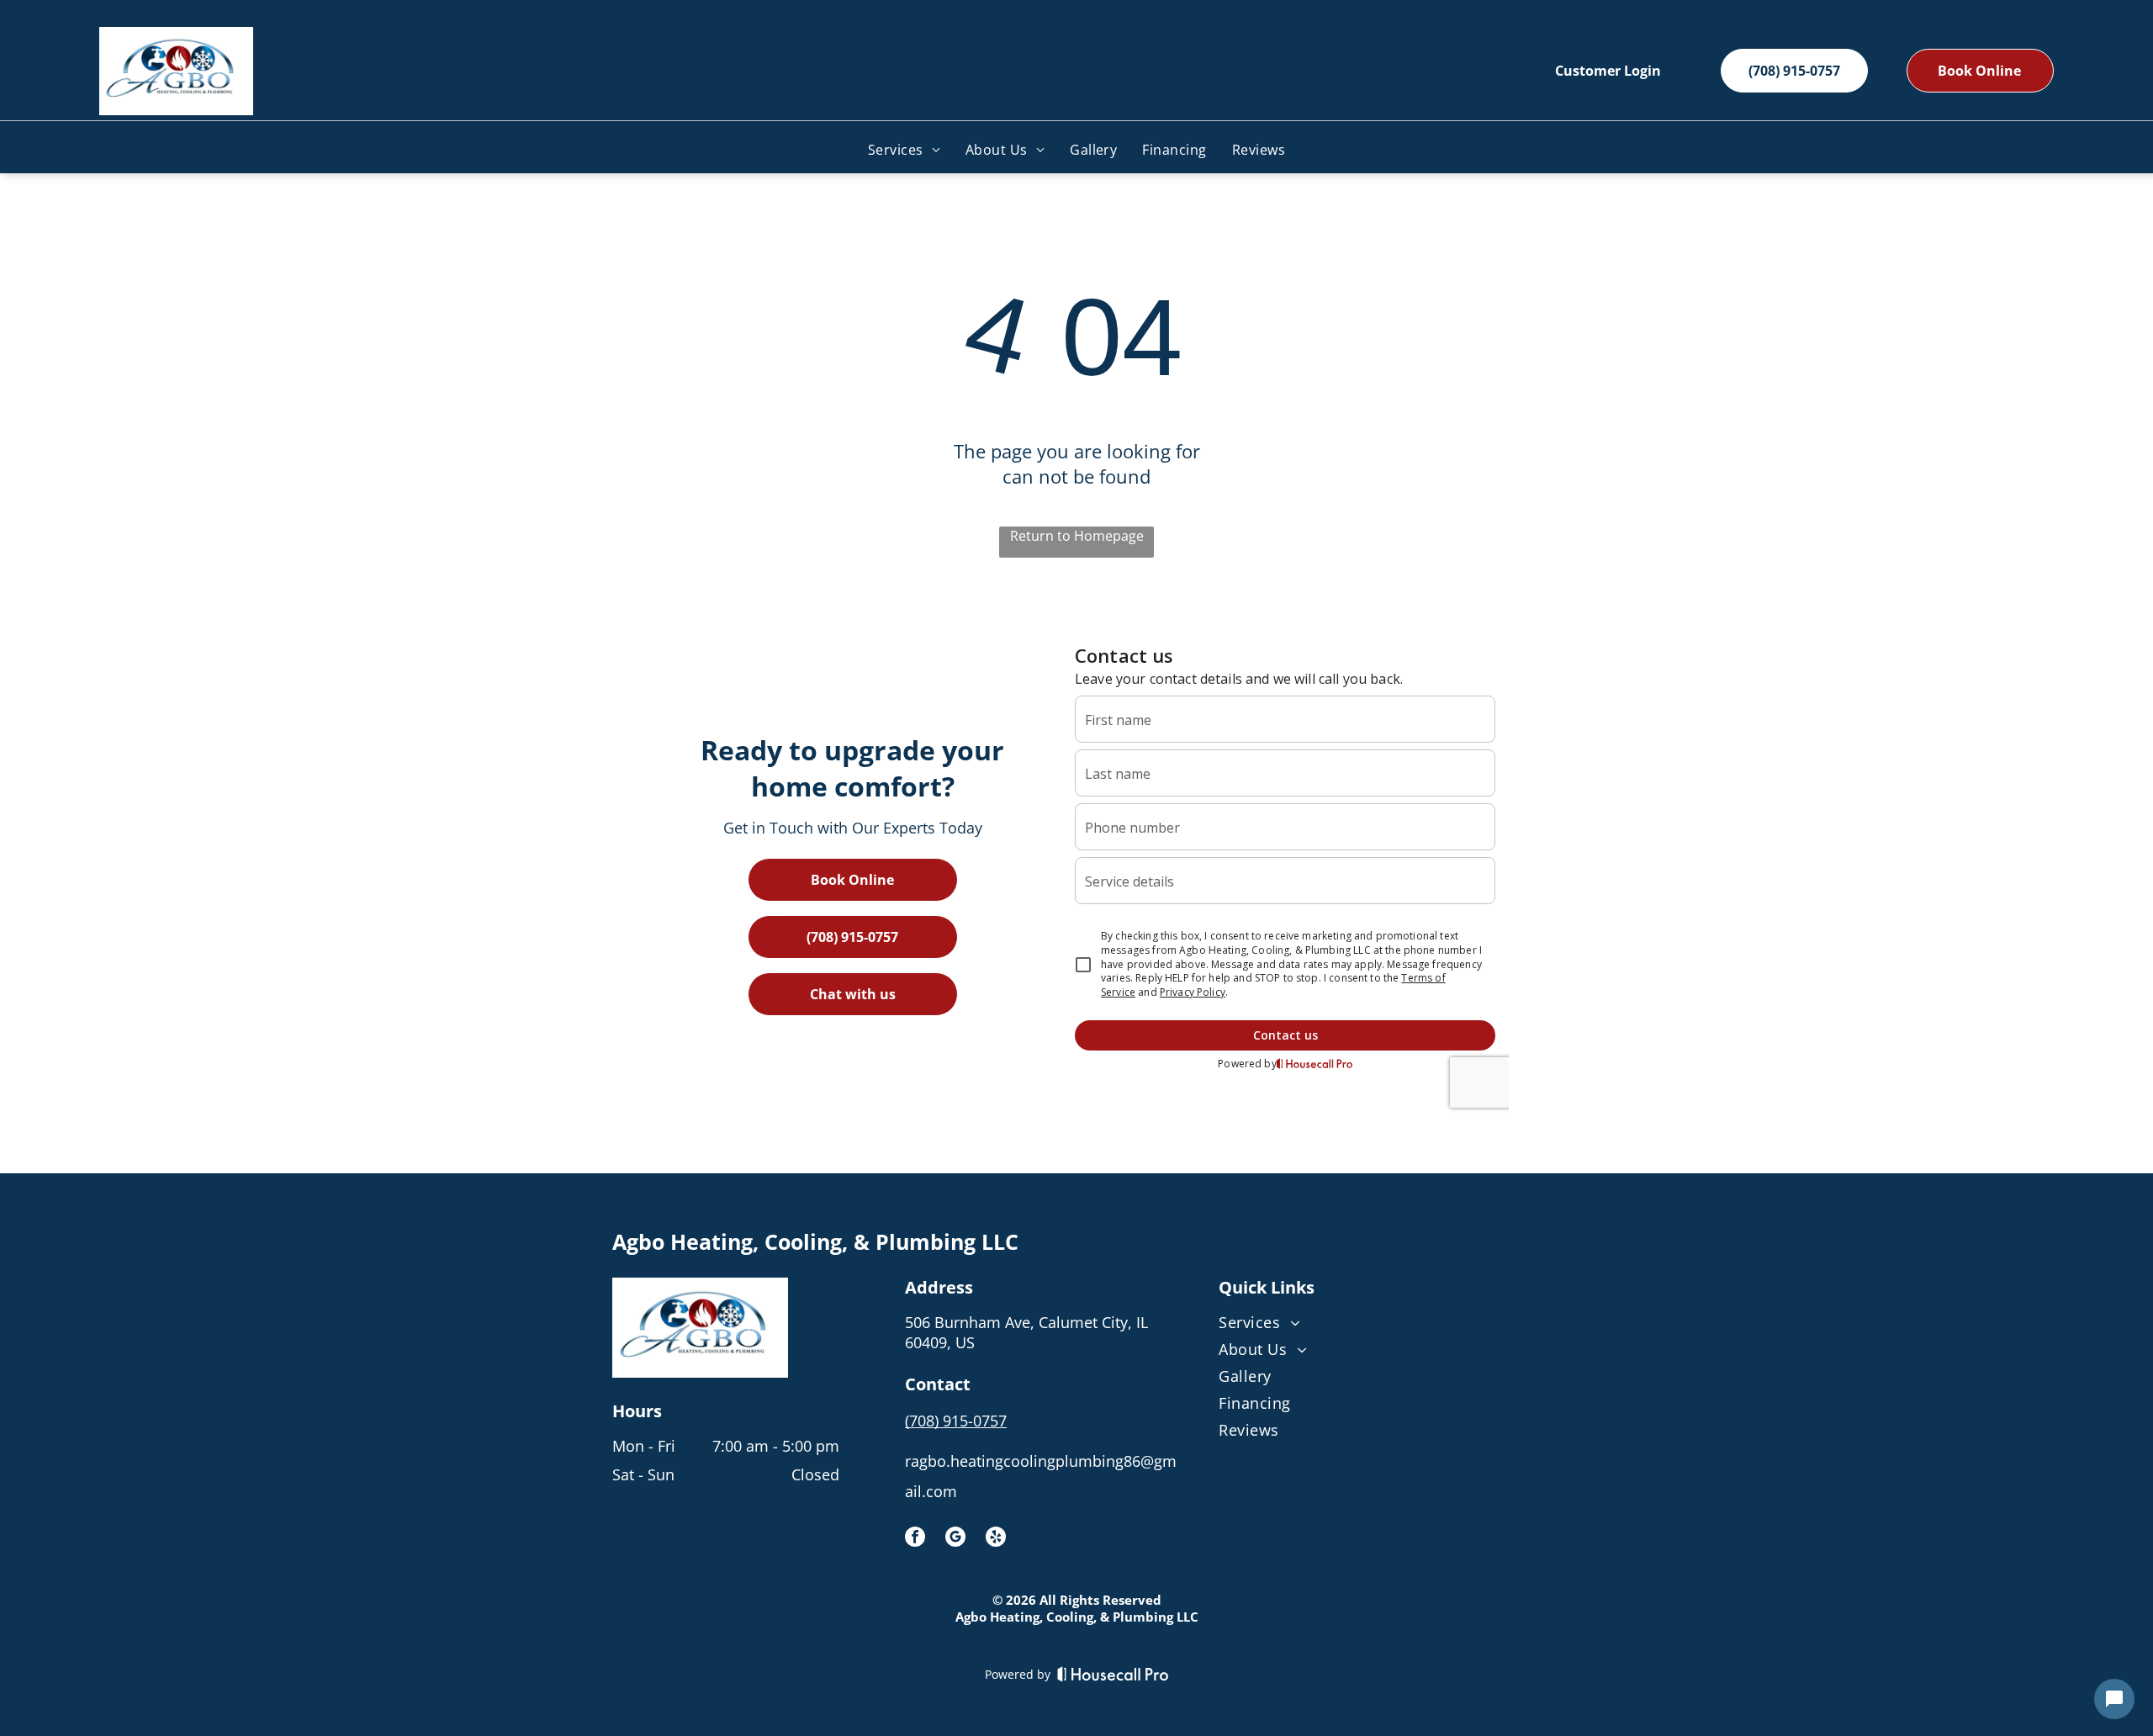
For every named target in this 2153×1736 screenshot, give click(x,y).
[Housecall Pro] (1113, 1674)
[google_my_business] (955, 1539)
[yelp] (996, 1539)
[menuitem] (904, 150)
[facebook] (915, 1539)
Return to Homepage (1077, 536)
